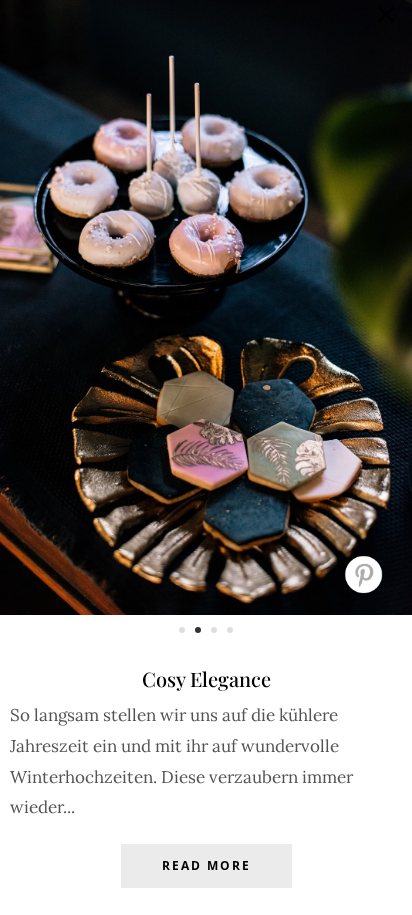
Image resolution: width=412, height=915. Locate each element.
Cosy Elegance (206, 678)
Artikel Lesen (206, 881)
